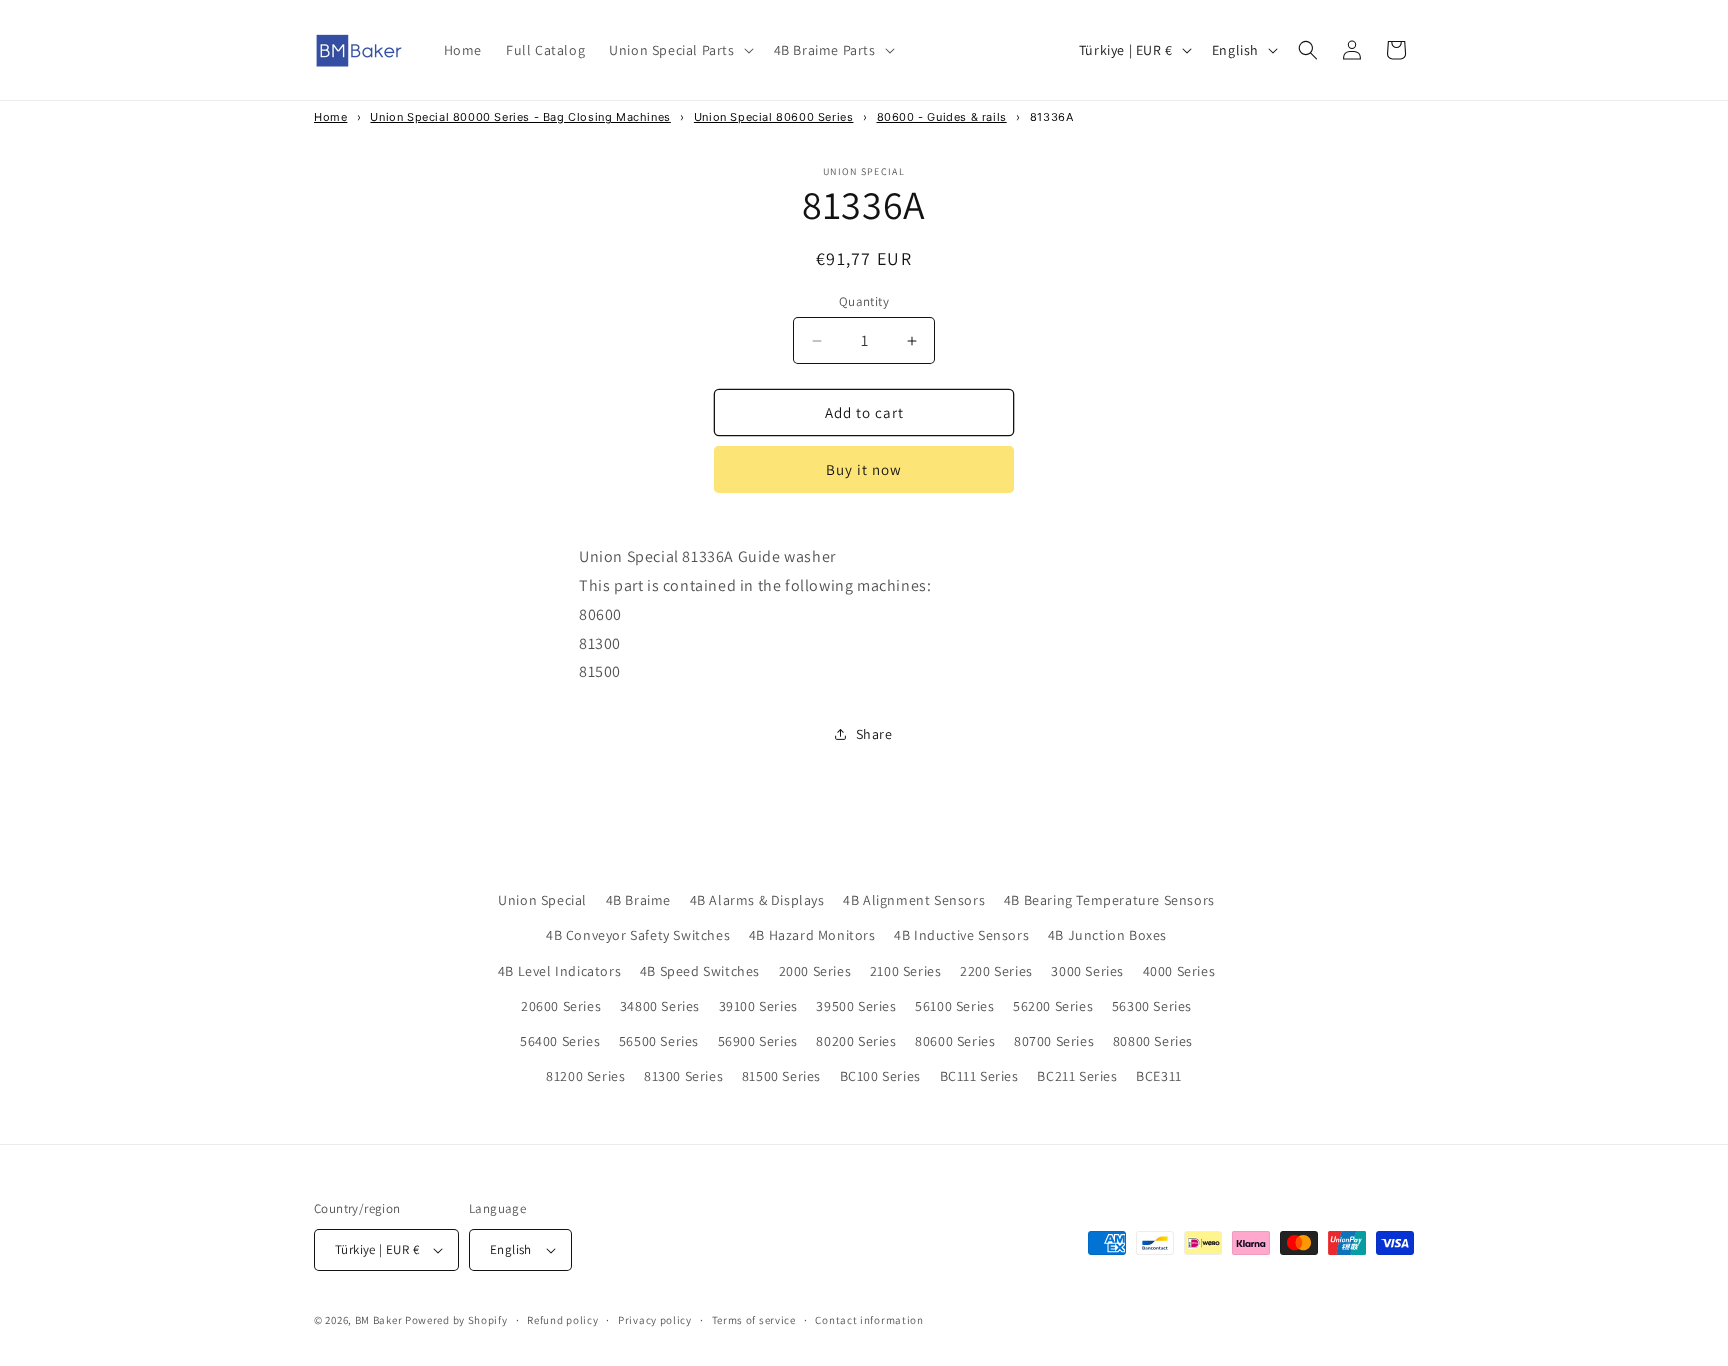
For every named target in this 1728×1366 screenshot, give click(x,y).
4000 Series (1179, 971)
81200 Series (585, 1076)
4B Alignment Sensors (914, 900)
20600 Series (561, 1006)
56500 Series (659, 1041)
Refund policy (562, 1320)
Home (330, 117)
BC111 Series (979, 1076)
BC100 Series (880, 1076)
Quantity (864, 301)
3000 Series (1087, 971)
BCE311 (1159, 1076)
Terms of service (754, 1320)
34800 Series (660, 1006)
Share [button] (874, 734)
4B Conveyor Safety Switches (638, 935)
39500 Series (856, 1006)
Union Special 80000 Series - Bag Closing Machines (520, 117)
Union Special (542, 900)
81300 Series (683, 1076)
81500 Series (781, 1076)
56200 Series (1053, 1006)
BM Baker (379, 1320)
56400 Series (560, 1041)
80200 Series (856, 1041)
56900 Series (758, 1041)
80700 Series (1054, 1041)
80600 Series (955, 1041)
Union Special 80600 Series (774, 117)
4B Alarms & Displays (757, 900)
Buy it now (864, 469)
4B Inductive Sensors (961, 935)
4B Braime (638, 900)
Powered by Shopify (456, 1320)
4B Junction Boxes (1107, 935)
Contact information (869, 1320)
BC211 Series (1077, 1076)
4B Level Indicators (559, 971)
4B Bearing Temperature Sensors (1109, 900)
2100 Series (906, 971)
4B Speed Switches (700, 971)
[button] (679, 50)
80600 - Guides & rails (942, 117)
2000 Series (815, 971)
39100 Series (758, 1006)
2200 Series (996, 971)
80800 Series (1153, 1041)
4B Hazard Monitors (812, 935)
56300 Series (1152, 1006)
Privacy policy (655, 1320)
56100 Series (954, 1006)
